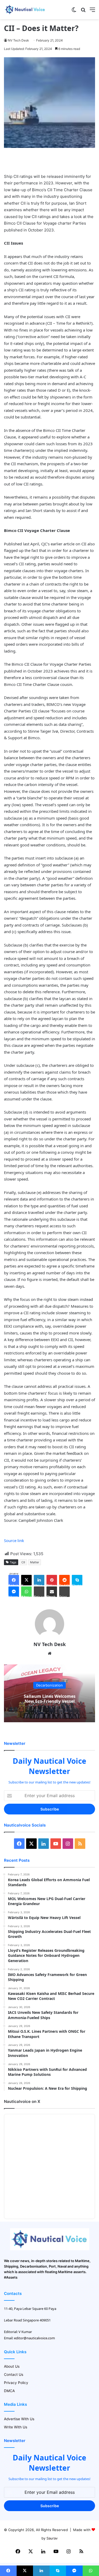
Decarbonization (49, 1685)
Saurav (52, 2538)
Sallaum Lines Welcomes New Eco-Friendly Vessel (50, 1699)
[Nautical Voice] (25, 10)
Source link (14, 1540)
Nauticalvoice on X (22, 2101)
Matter (35, 1562)
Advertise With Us (19, 2419)
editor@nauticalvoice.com (34, 2338)
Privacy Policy (16, 2383)
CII (23, 1562)
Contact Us (14, 2375)
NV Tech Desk (18, 40)
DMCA (9, 2391)
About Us (12, 2366)
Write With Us (16, 2427)
